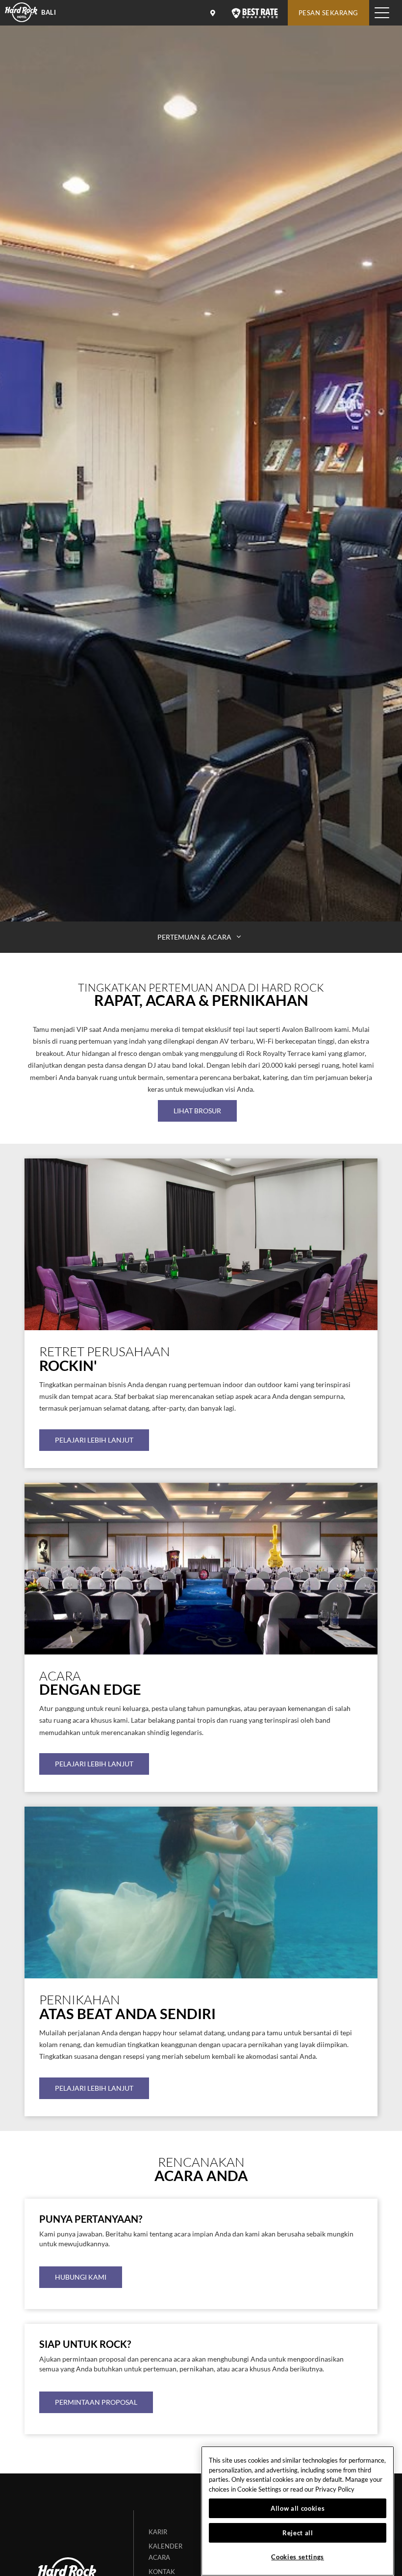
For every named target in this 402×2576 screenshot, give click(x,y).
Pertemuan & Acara (195, 937)
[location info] (214, 13)
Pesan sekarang (328, 13)
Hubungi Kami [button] (81, 2277)
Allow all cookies (298, 2508)
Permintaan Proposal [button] (96, 2402)
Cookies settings (298, 2557)
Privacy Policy (335, 2489)
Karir (158, 2532)
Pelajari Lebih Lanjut (94, 1440)
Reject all (298, 2533)
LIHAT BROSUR (197, 1111)
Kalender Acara (165, 2552)
